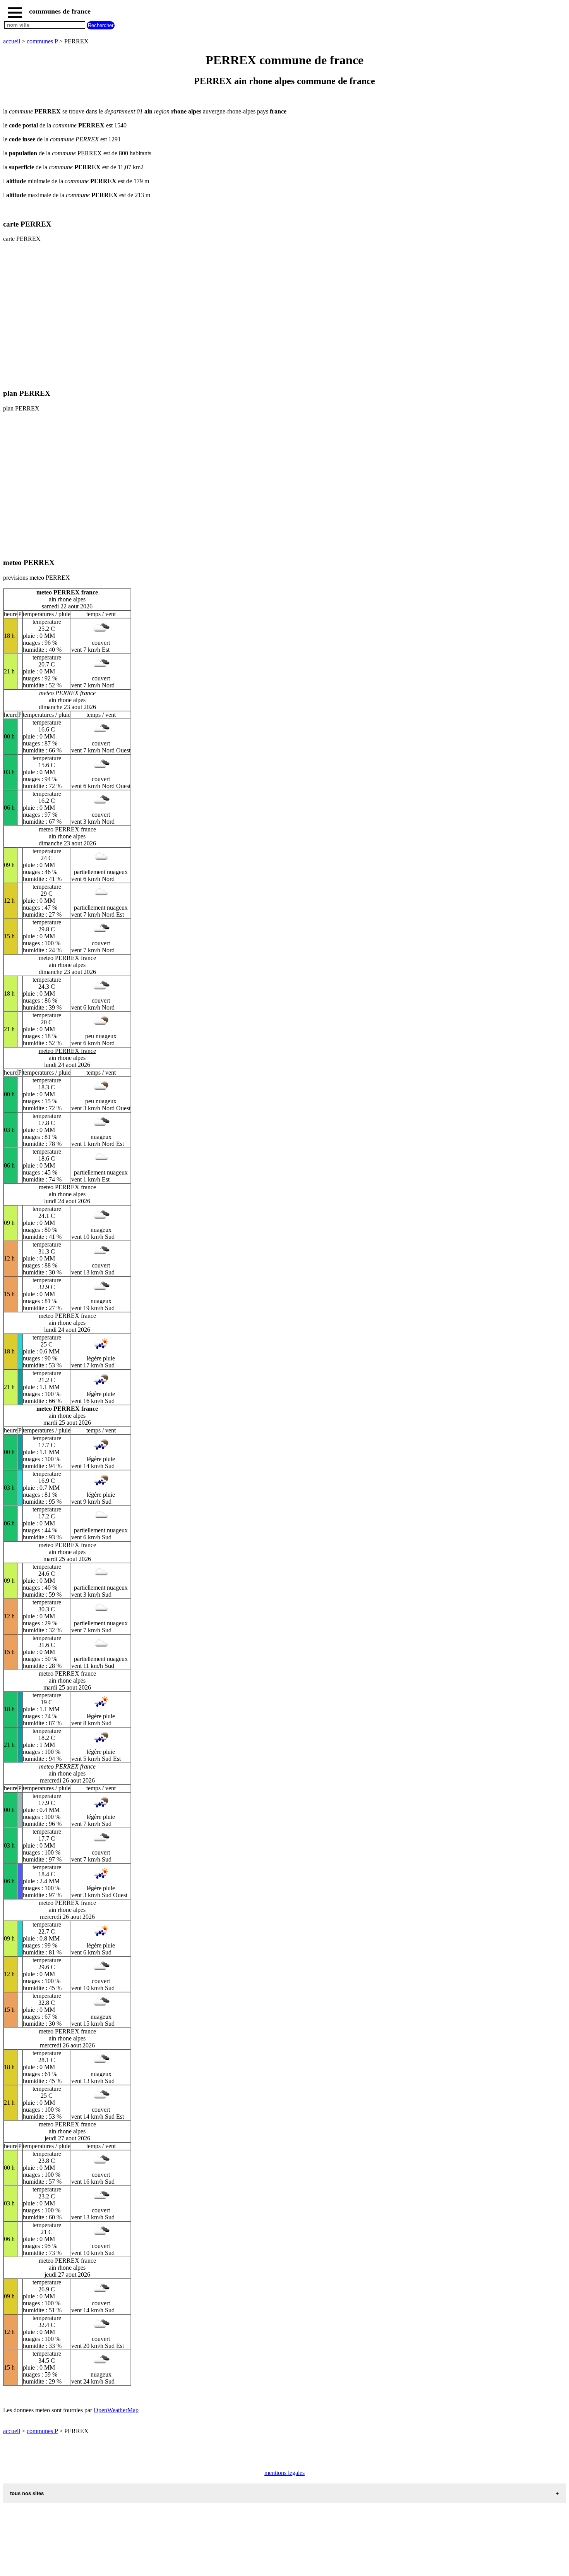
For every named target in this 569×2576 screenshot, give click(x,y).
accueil (12, 41)
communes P (42, 41)
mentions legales (284, 2473)
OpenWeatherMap (116, 2410)
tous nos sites (27, 2493)
